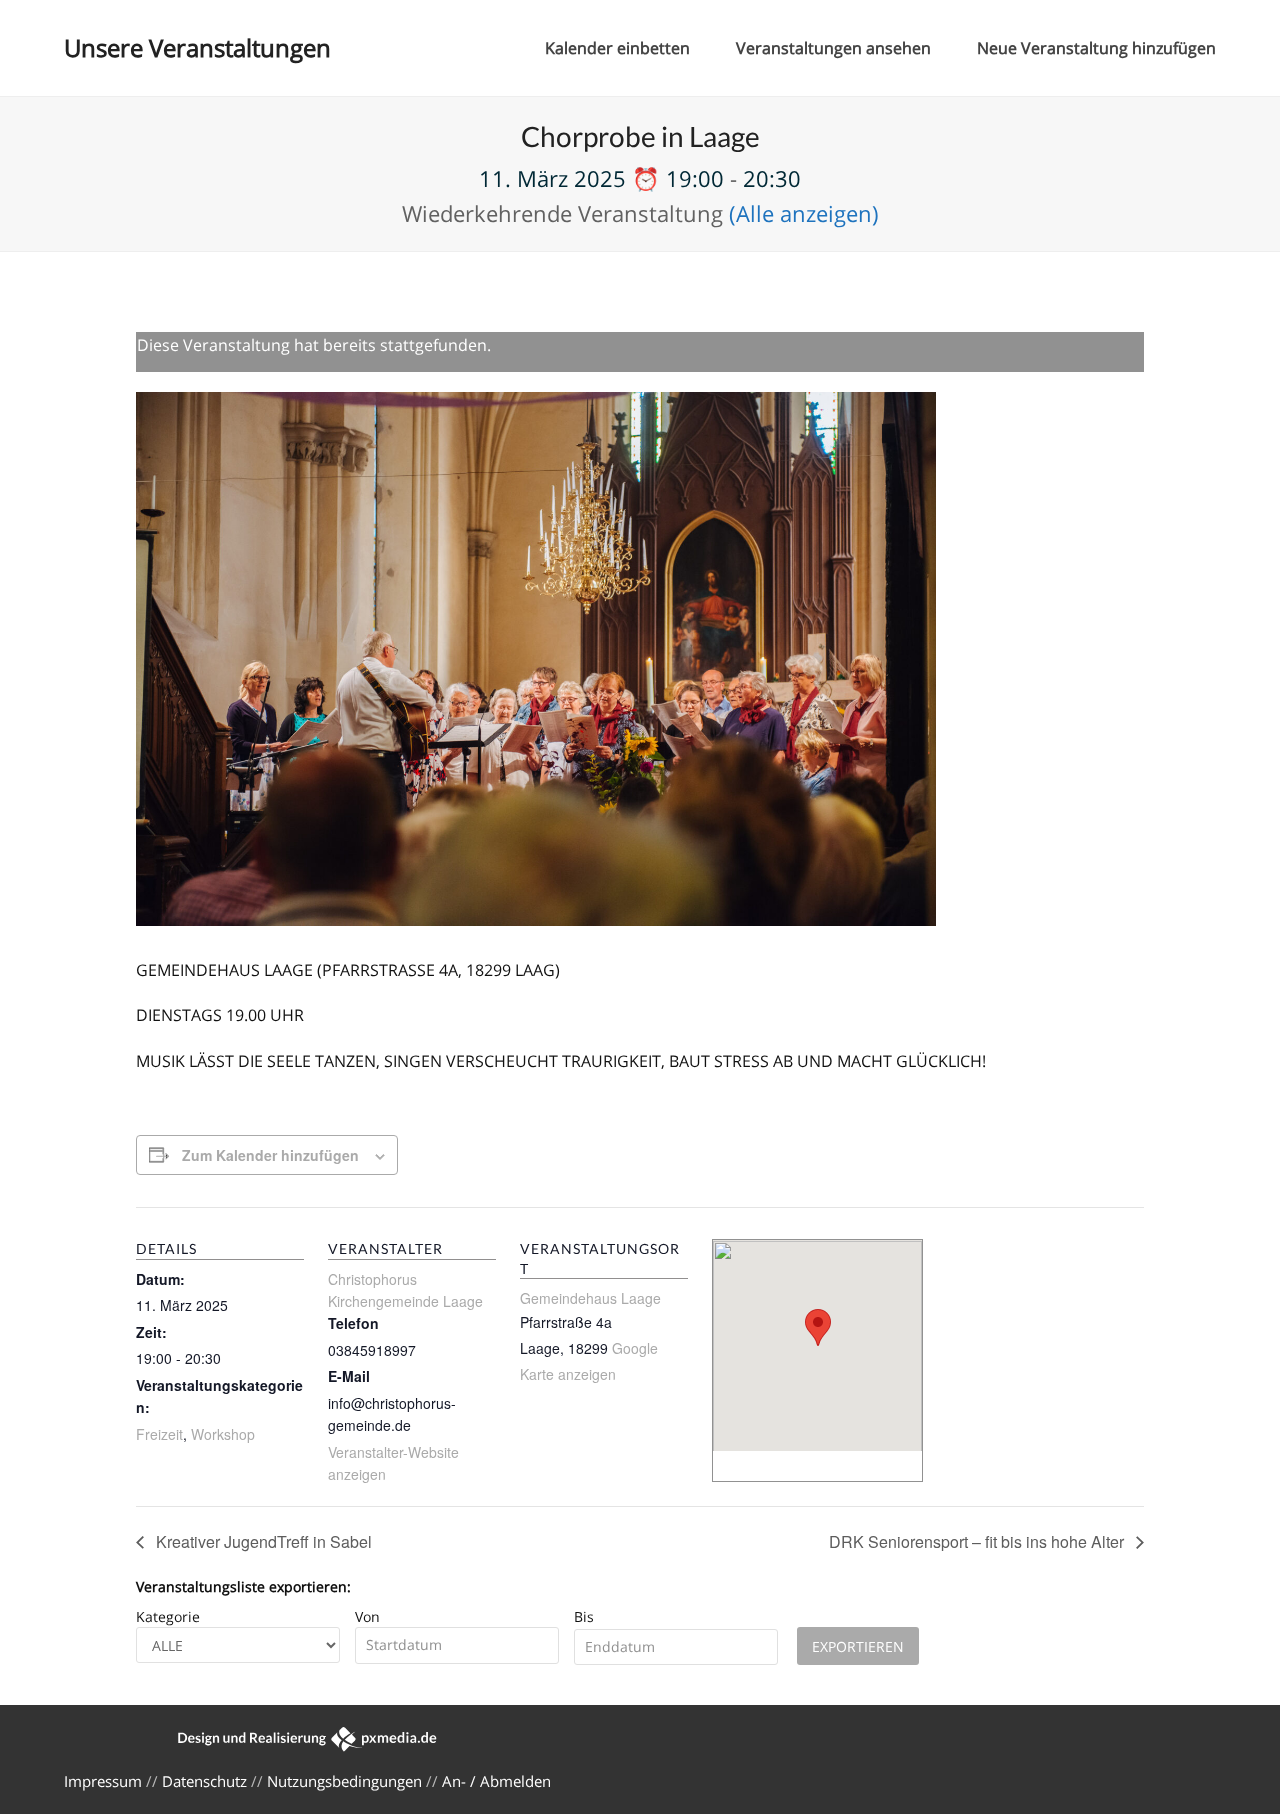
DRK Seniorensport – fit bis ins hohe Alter (978, 1541)
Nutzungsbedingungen (344, 1781)
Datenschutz (204, 1781)
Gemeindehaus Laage (590, 1298)
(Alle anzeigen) (804, 213)
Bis (584, 1616)
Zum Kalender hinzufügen (270, 1155)
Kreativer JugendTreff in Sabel (262, 1541)
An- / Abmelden (496, 1781)
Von (367, 1616)
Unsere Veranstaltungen (197, 47)
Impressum (103, 1781)
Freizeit (159, 1434)
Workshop (223, 1434)
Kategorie (168, 1616)
